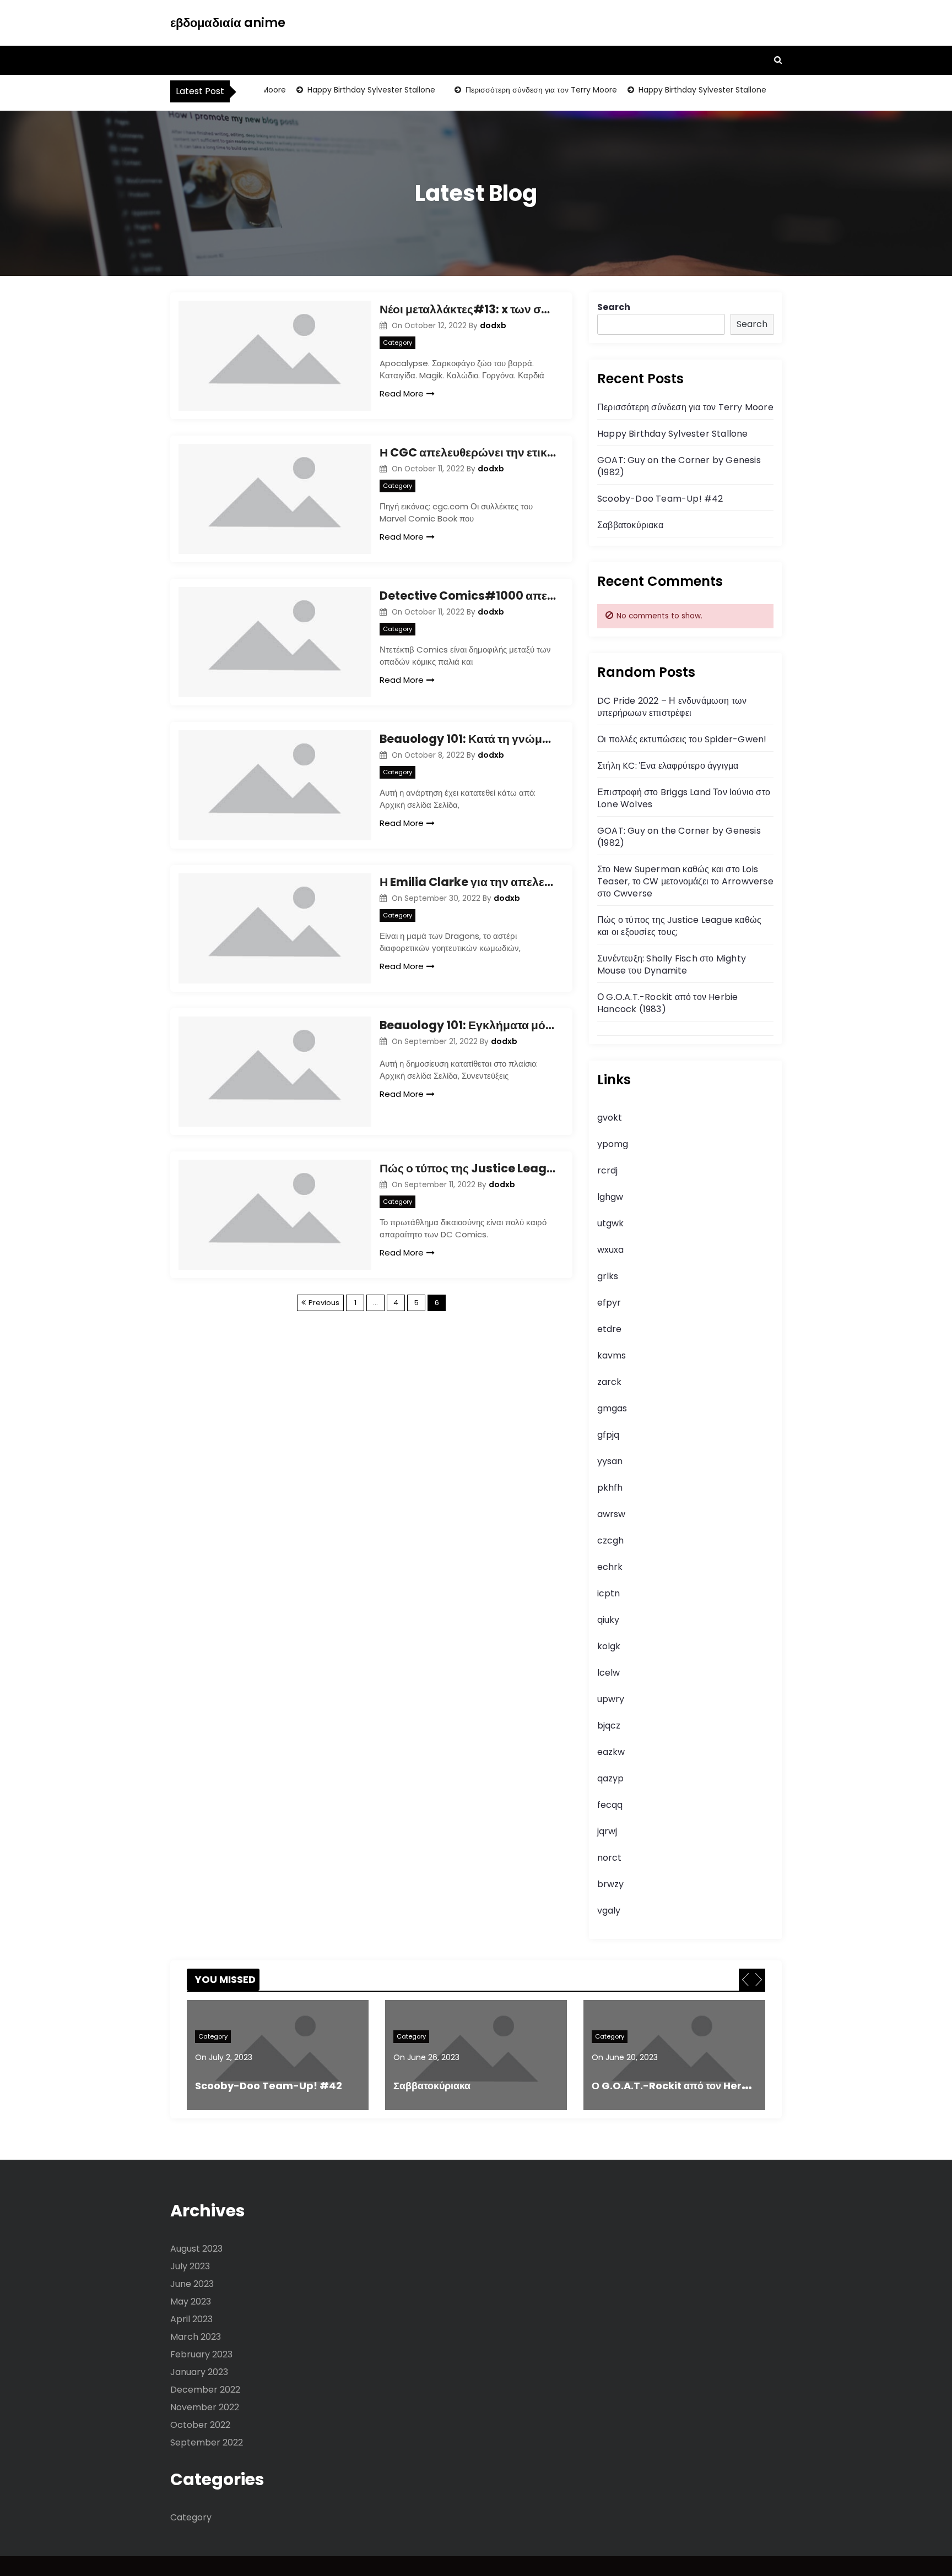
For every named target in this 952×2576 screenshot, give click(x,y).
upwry (611, 1699)
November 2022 (205, 2407)
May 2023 (191, 2301)
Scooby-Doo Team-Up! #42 (660, 499)
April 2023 (191, 2319)
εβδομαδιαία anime (228, 23)
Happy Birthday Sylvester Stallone (348, 90)
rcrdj (607, 1170)
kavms (612, 1355)
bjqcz (609, 1726)
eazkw (611, 1752)
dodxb (493, 325)
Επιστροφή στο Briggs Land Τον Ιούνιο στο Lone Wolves (684, 798)
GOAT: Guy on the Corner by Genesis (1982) (679, 466)
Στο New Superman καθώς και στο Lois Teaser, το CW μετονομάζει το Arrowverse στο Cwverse (685, 881)
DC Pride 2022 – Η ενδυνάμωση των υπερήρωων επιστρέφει (672, 707)
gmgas (612, 1408)
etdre (609, 1329)
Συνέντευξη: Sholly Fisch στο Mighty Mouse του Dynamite (672, 964)
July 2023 (190, 2266)
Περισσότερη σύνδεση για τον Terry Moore (518, 90)
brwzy (610, 1884)
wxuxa (610, 1250)
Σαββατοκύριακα (630, 525)
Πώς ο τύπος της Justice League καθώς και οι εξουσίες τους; (468, 1168)
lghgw (610, 1197)
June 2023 (192, 2284)
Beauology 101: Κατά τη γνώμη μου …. (468, 739)
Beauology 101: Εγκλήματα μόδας (468, 1025)
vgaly (609, 1911)
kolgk (609, 1646)
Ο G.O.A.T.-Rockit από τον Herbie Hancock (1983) (667, 1003)
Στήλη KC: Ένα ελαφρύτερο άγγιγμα (668, 766)
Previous (324, 1303)
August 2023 (196, 2249)
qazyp (610, 1778)
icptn (608, 1593)
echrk (610, 1567)
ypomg (613, 1144)
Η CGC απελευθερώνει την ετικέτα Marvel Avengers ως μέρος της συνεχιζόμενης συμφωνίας (468, 452)
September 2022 (207, 2442)
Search (614, 307)
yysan (610, 1461)
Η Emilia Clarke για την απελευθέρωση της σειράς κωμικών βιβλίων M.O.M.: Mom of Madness (468, 882)
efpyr (609, 1303)
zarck (609, 1382)
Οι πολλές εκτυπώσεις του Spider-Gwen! (682, 739)
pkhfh (610, 1488)
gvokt (610, 1118)
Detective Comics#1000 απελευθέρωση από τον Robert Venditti (468, 596)
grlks (608, 1276)
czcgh (610, 1540)
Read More (402, 393)
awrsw (611, 1514)
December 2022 (205, 2390)
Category (397, 343)
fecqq (610, 1805)
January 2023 (199, 2372)
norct (609, 1858)
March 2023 (196, 2337)
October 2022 (200, 2425)
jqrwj (607, 1831)
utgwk (610, 1223)
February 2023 (201, 2354)
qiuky (608, 1620)
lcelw (608, 1673)
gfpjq (608, 1435)
